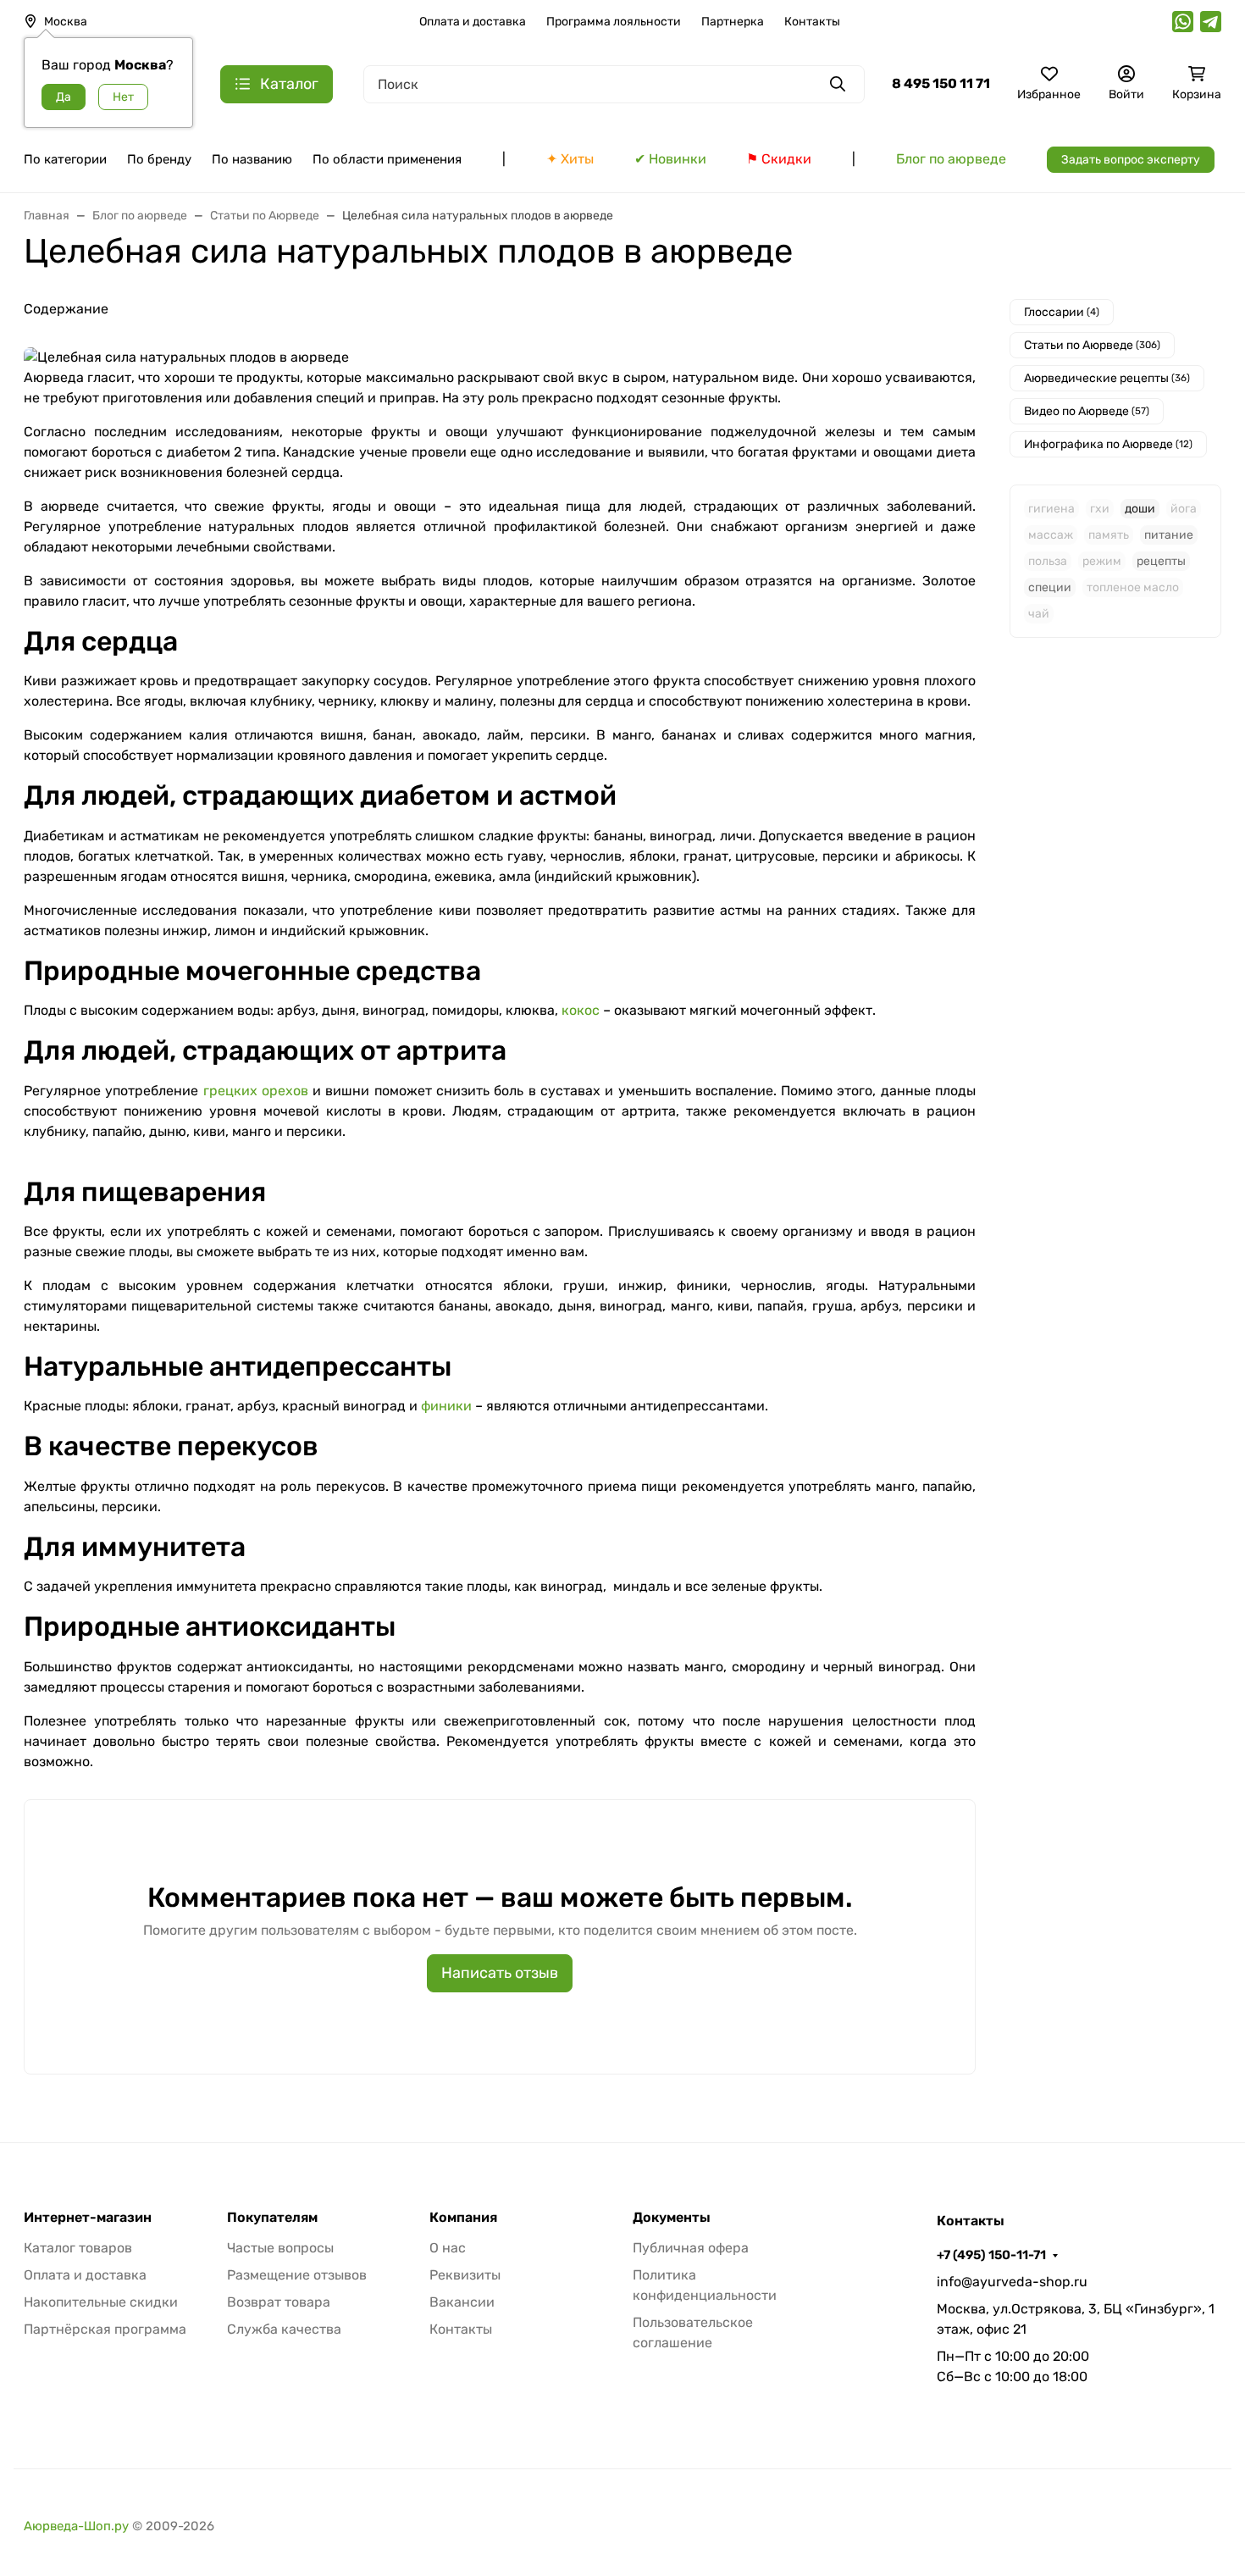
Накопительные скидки (101, 2302)
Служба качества (284, 2329)
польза (1048, 561)
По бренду (159, 159)
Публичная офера (691, 2248)
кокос (581, 1010)
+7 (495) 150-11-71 (991, 2255)
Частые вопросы (280, 2248)
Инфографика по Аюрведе (1108, 444)
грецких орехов (256, 1091)
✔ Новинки (670, 159)
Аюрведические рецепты (1107, 378)
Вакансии (462, 2302)
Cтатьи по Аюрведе (1092, 345)
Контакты (812, 22)
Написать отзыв (500, 1973)
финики (446, 1406)
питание (1169, 535)
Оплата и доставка (473, 22)
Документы (672, 2218)
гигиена (1051, 509)
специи (1050, 587)
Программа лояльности (614, 22)
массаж (1051, 535)
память (1109, 535)
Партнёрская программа (105, 2329)
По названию (252, 159)
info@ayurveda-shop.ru (1012, 2282)
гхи (1100, 509)
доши (1140, 509)
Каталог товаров (78, 2248)
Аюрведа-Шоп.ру (76, 2526)
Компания (463, 2218)
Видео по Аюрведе (1087, 411)
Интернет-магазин (88, 2218)
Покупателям (272, 2218)
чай (1039, 614)
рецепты (1161, 561)
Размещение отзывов (297, 2275)
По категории (65, 159)
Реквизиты (465, 2275)
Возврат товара (279, 2302)
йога (1184, 509)
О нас (448, 2248)
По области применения (387, 159)
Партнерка (733, 22)
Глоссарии (1062, 312)
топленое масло (1133, 587)
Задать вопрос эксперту (1131, 160)
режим (1102, 561)
